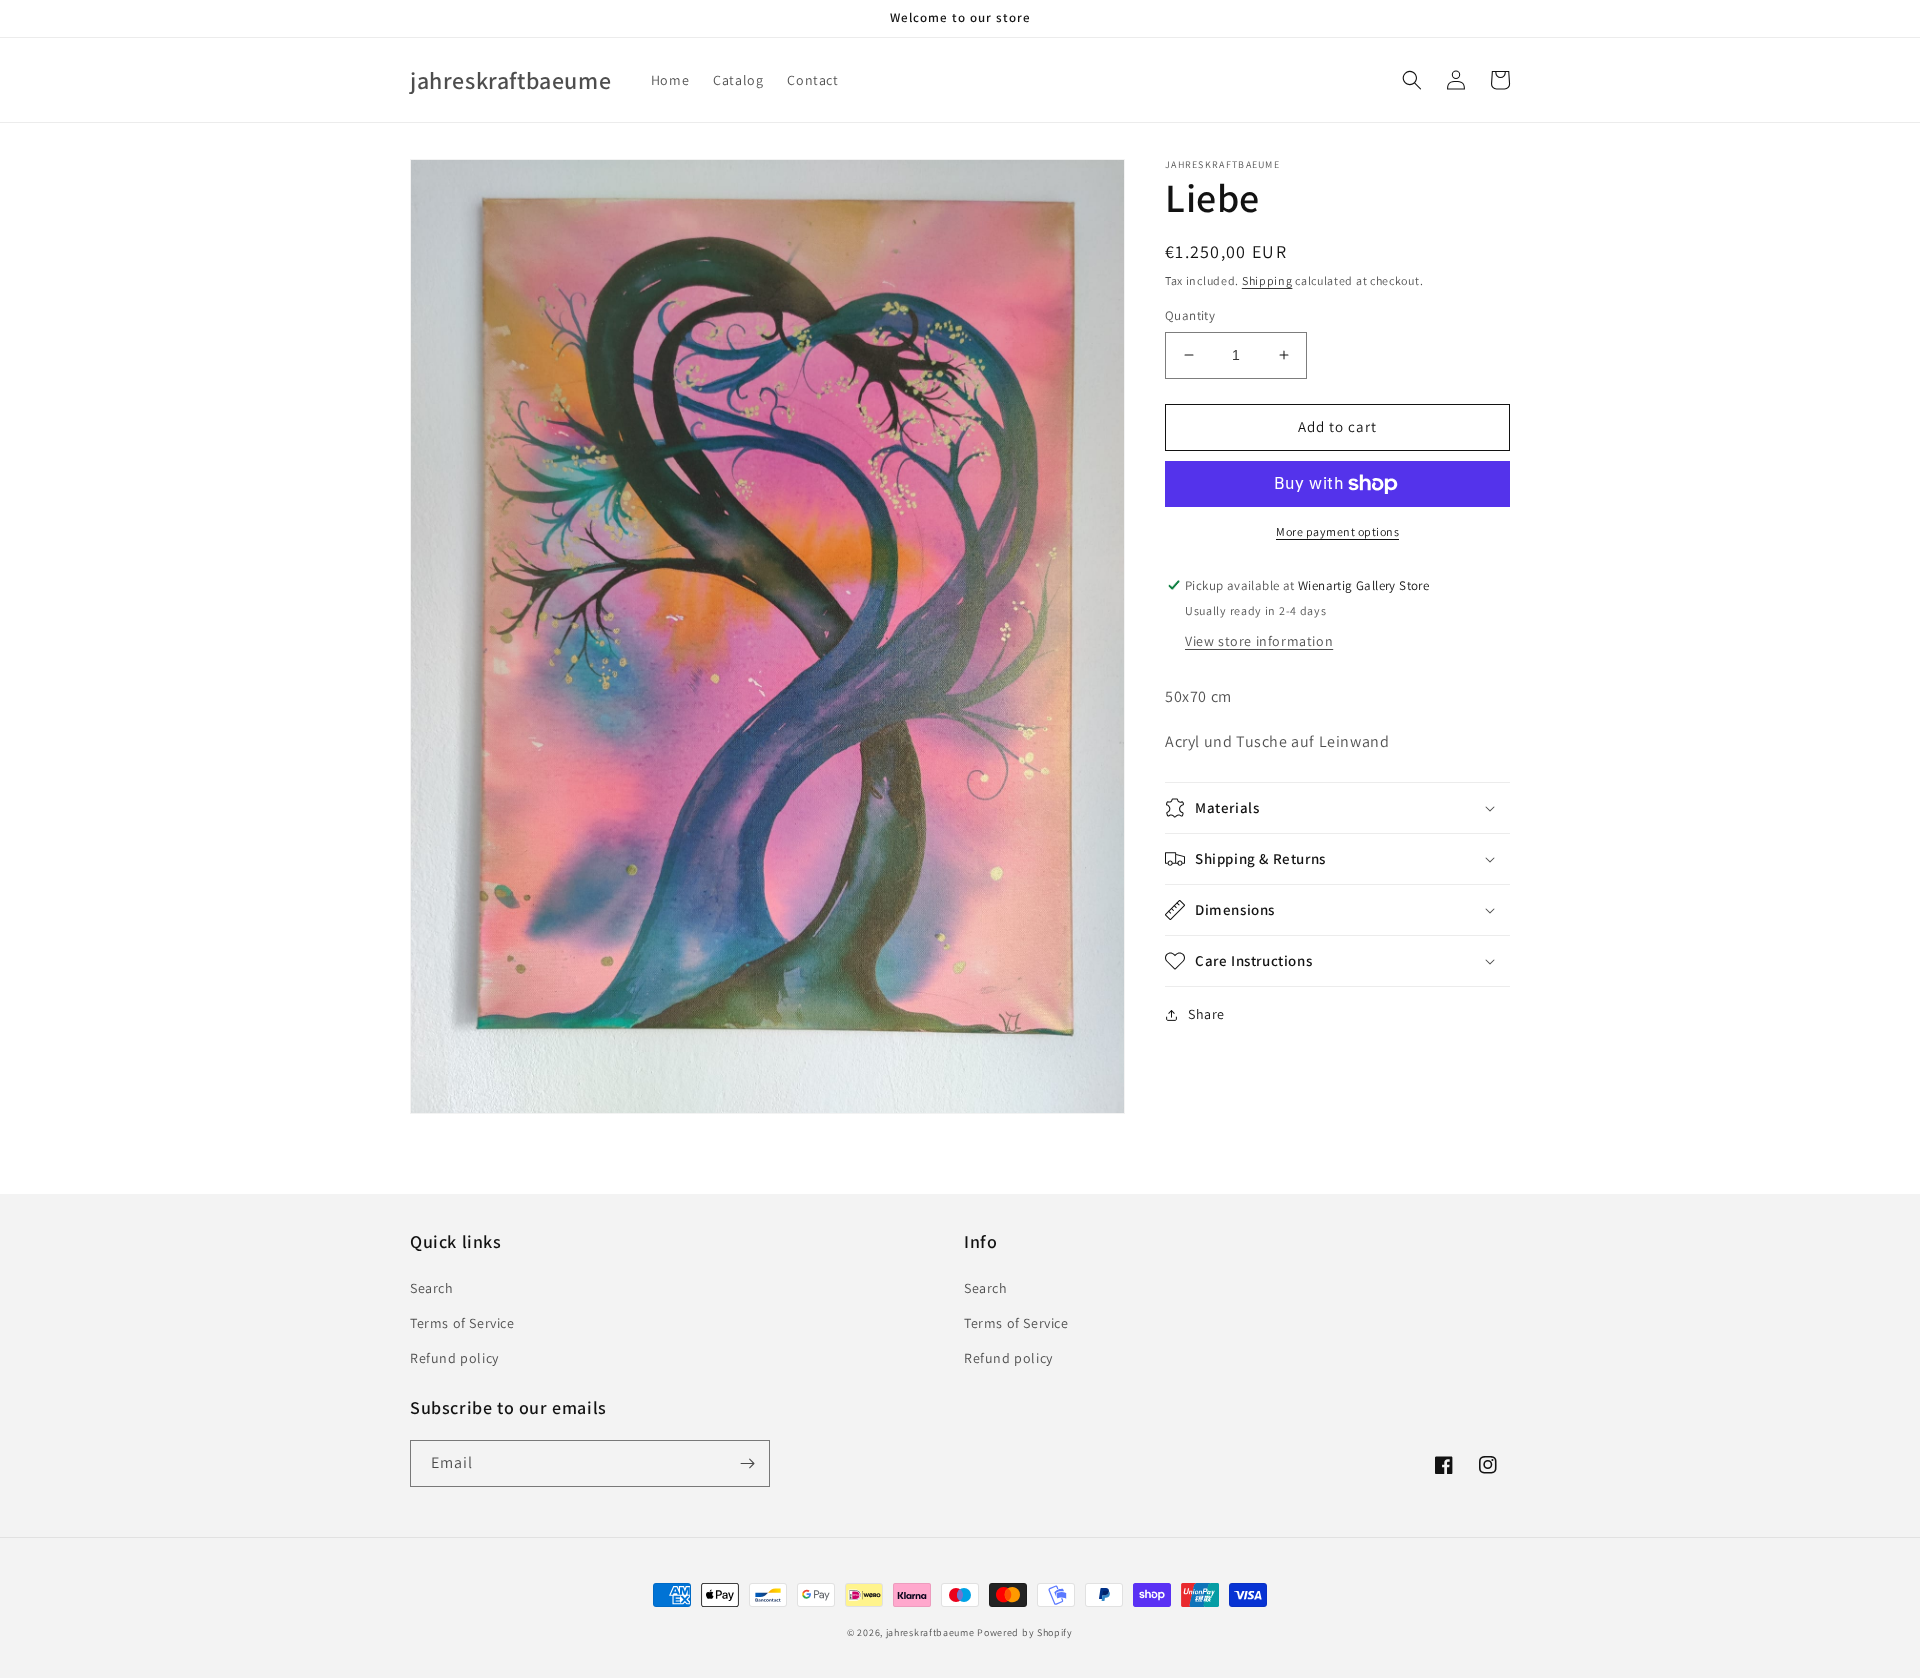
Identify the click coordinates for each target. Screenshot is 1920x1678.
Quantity (1190, 315)
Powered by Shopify (1025, 1632)
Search (432, 1288)
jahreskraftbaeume (930, 1632)
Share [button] (1206, 1014)
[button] (1412, 80)
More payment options (1337, 531)
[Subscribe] (747, 1463)
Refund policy (454, 1358)
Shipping (1267, 280)
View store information (1259, 642)
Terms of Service (462, 1323)
